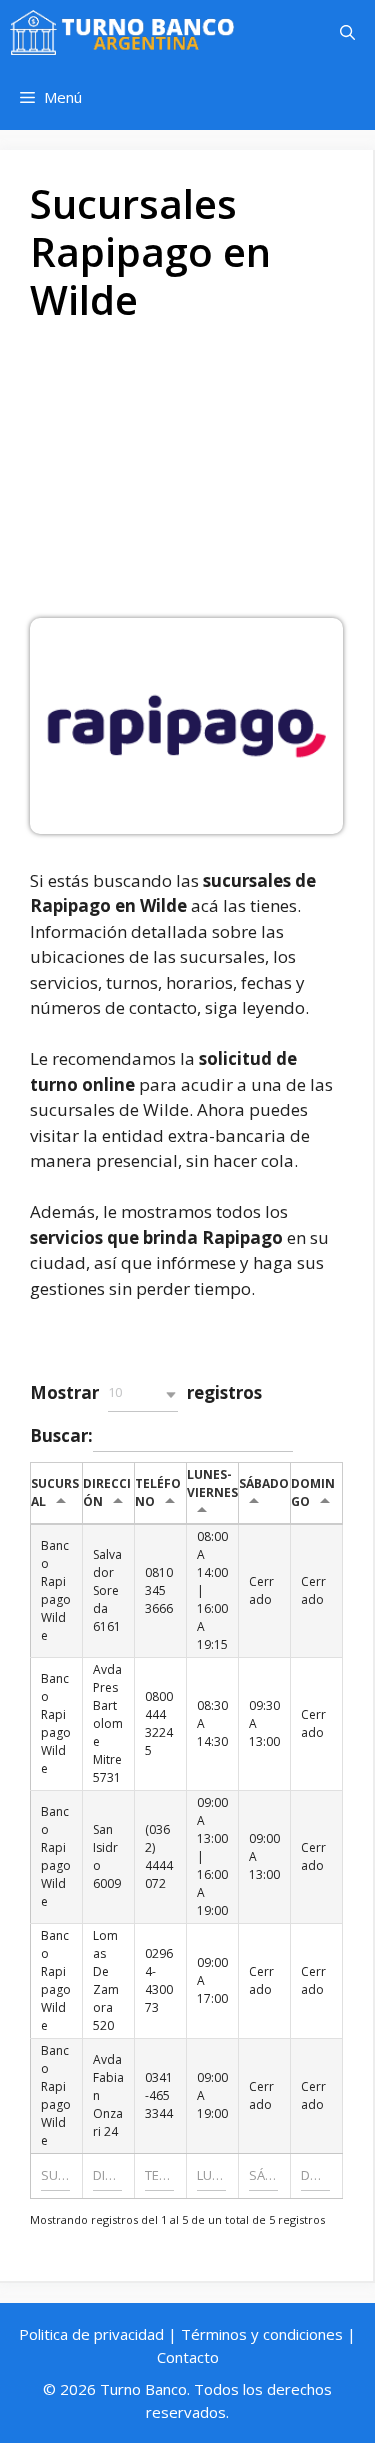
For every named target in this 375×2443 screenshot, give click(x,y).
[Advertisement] (187, 478)
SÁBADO (264, 1483)
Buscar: (61, 1434)
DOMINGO (313, 1492)
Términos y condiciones (262, 2334)
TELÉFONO (158, 1492)
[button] (143, 1394)
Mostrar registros (146, 1392)
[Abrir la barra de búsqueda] (347, 32)
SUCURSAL (55, 1492)
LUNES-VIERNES (212, 1483)
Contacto (188, 2357)
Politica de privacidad (91, 2334)
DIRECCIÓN (107, 1492)
